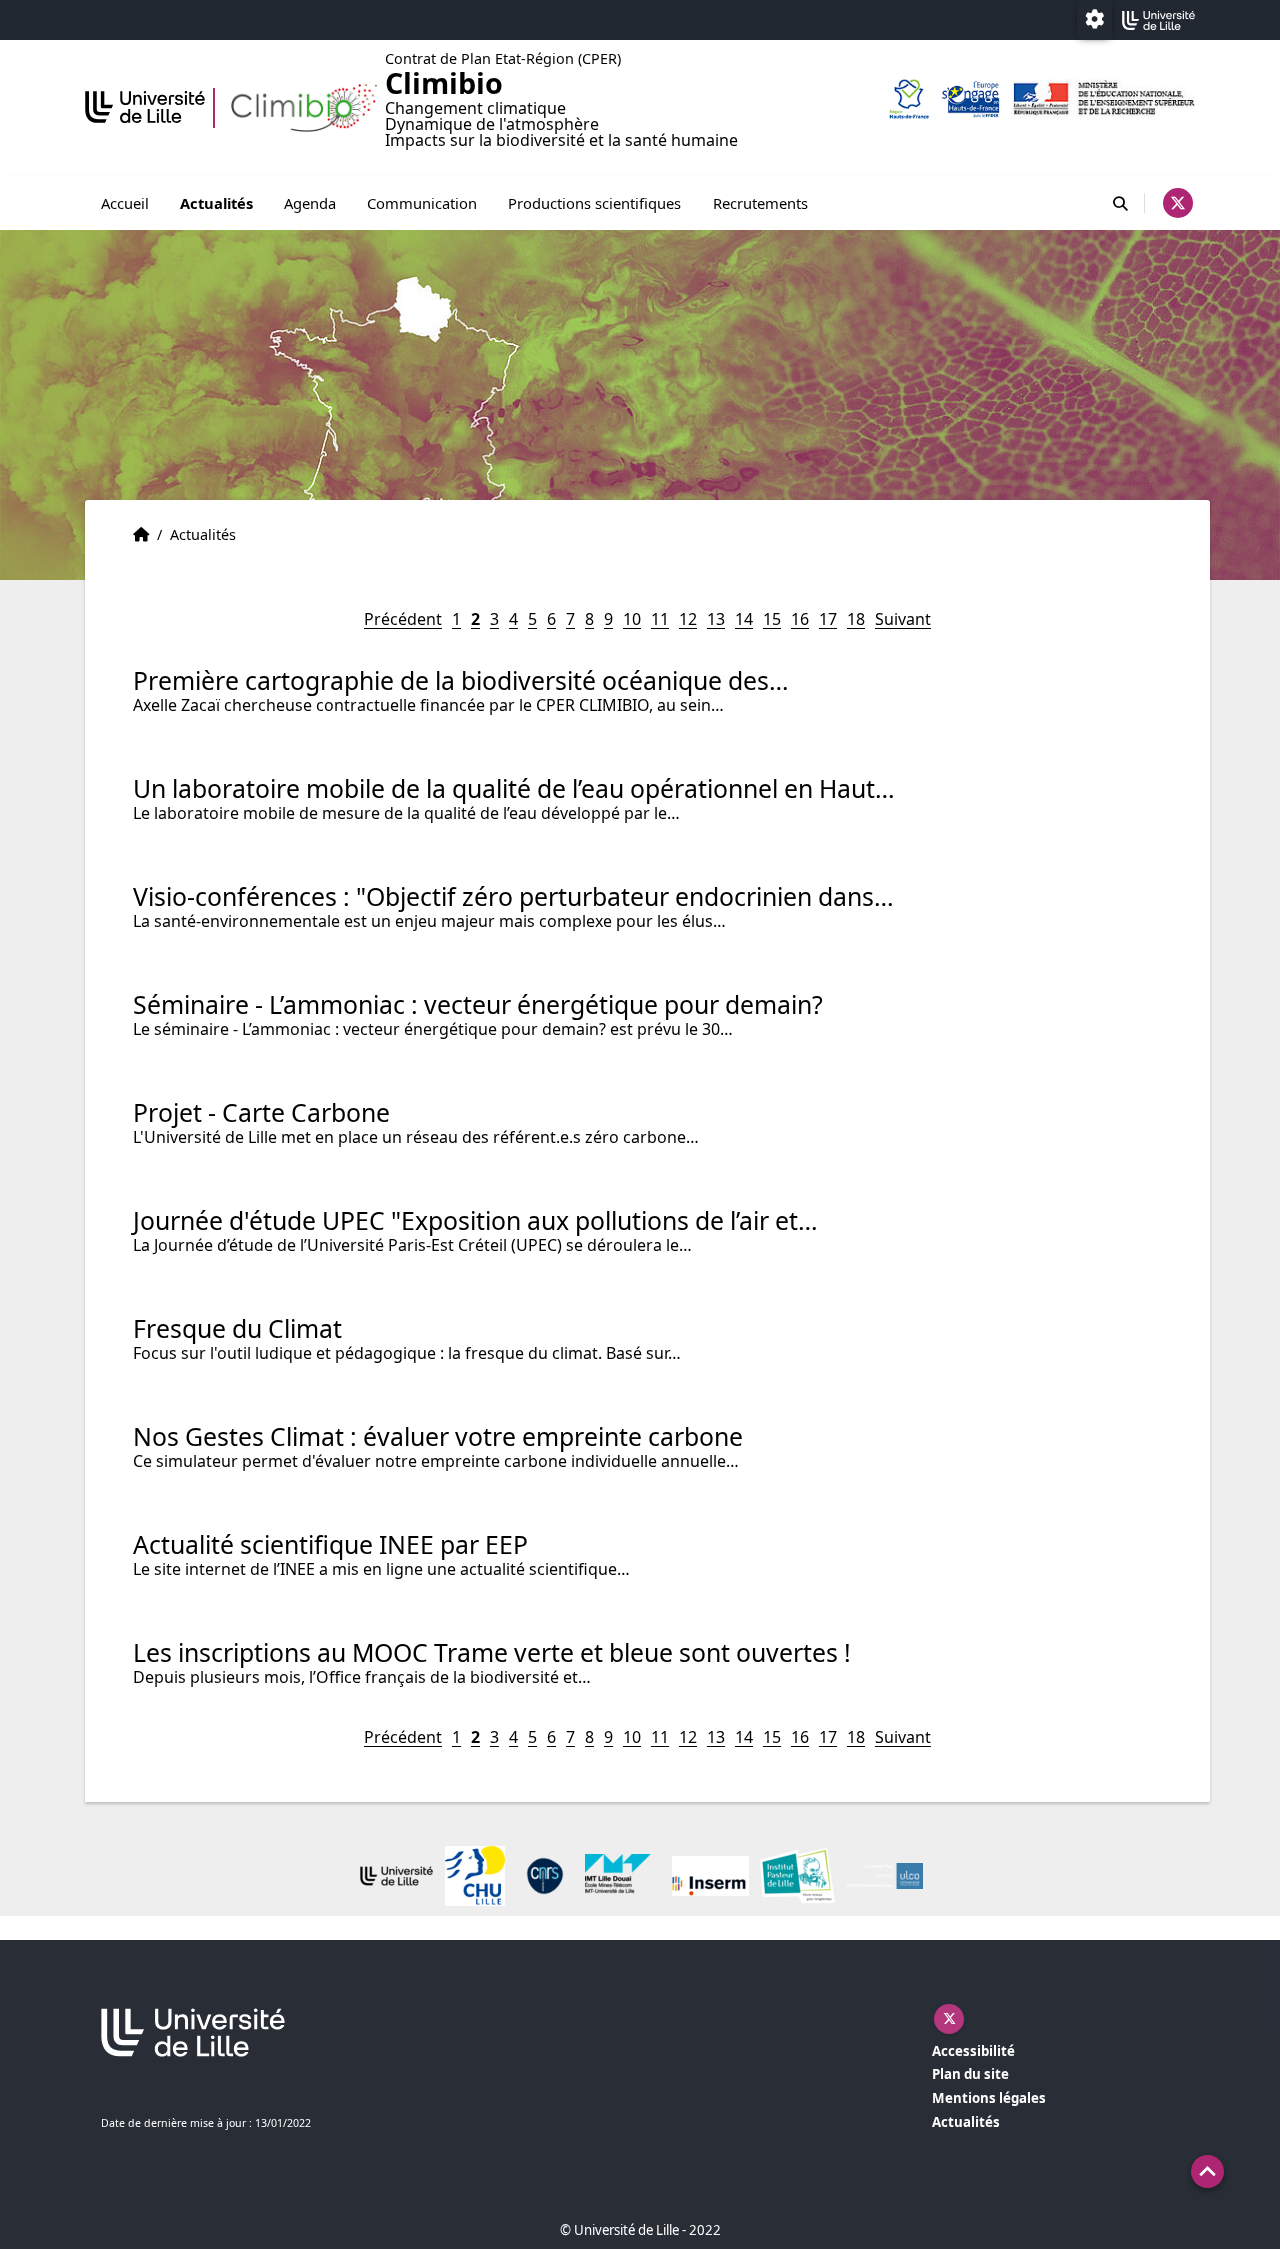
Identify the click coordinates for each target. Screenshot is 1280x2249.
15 (772, 619)
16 (800, 619)
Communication (422, 203)
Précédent (403, 619)
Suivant (903, 619)
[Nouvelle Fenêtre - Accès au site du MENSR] (1103, 99)
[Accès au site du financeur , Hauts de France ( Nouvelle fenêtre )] (909, 99)
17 (828, 619)
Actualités (216, 203)
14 (744, 619)
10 (632, 619)
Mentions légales (989, 2098)
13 (716, 619)
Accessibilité (973, 2051)
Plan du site (970, 2074)
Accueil (125, 203)
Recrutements (760, 203)
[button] (1207, 2171)
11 (660, 619)
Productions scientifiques (594, 203)
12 (688, 619)
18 (856, 619)
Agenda (310, 203)
